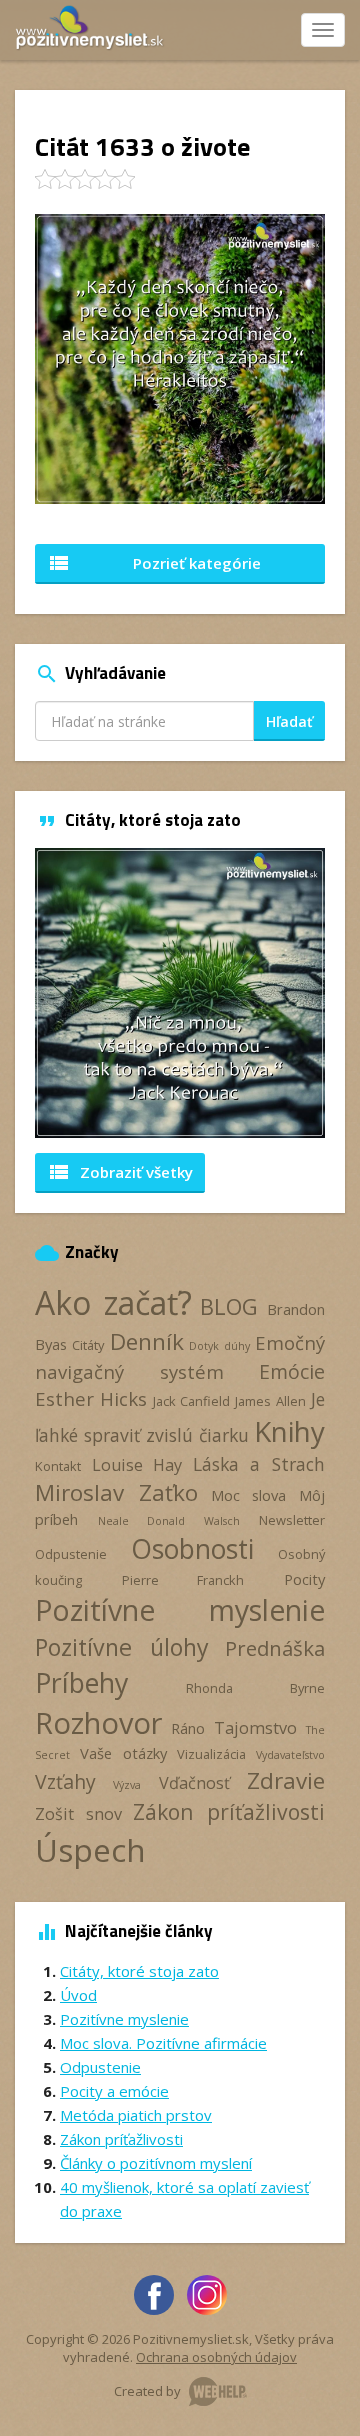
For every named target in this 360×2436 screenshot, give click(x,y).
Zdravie (286, 1780)
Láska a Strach (259, 1464)
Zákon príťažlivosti (229, 1811)
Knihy (289, 1431)
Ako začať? (113, 1302)
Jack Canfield (191, 1401)
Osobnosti (192, 1549)
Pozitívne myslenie (180, 1610)
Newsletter (292, 1520)
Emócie (292, 1371)
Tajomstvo (255, 1728)
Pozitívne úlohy (122, 1647)
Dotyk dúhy (219, 1346)
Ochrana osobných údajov (216, 2357)
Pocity (304, 1579)
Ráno (188, 1728)
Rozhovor (98, 1722)
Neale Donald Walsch (169, 1521)
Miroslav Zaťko (116, 1492)
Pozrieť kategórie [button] (154, 563)
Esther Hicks (91, 1398)
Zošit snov (78, 1814)
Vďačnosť (194, 1783)
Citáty (88, 1345)
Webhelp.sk (218, 2391)
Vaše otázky (123, 1753)
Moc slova (249, 1495)
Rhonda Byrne (255, 1688)
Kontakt (58, 1466)
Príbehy (81, 1682)
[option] (180, 993)
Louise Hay (137, 1465)
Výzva (127, 1785)
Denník (147, 1341)
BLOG (229, 1306)
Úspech (90, 1849)
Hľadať (289, 721)
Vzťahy (65, 1781)
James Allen (270, 1401)
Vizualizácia (211, 1754)
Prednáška (275, 1648)
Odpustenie (71, 1554)
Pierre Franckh (183, 1580)
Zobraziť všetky (120, 1172)
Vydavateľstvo (290, 1755)
